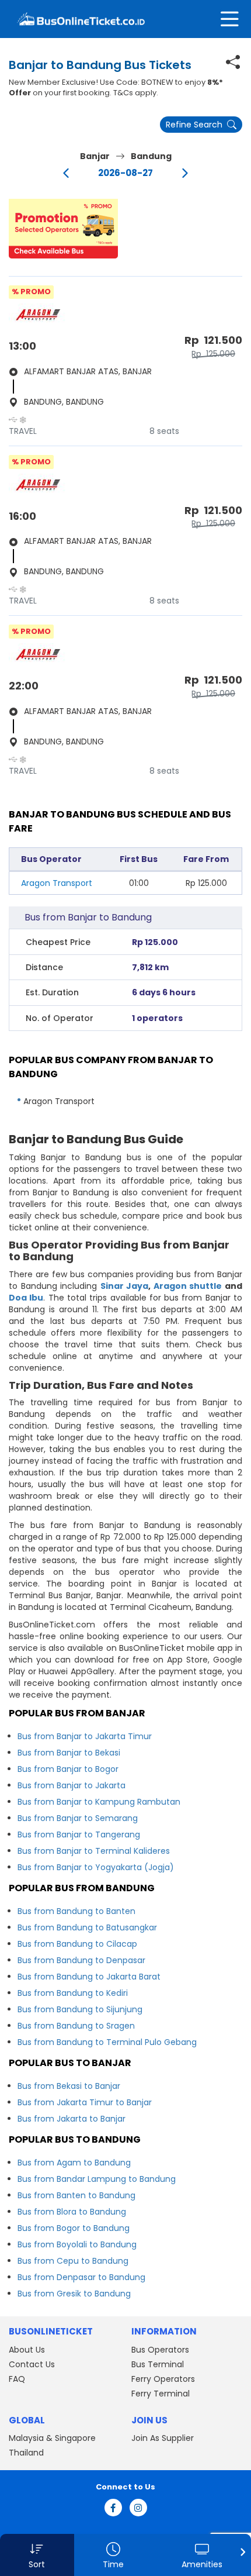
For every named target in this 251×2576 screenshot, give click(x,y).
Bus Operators (160, 2350)
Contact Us (32, 2364)
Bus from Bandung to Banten (76, 1911)
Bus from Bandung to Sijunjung (80, 2009)
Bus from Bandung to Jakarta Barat (89, 1977)
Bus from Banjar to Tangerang (79, 1834)
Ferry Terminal (161, 2394)
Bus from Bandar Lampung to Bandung (97, 2179)
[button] (63, 229)
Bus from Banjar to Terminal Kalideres (94, 1851)
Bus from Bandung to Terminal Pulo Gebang (107, 2042)
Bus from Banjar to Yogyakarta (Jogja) (96, 1867)
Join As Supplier (163, 2438)
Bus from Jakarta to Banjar (72, 2119)
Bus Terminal (158, 2364)
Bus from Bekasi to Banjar (69, 2086)
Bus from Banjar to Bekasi (69, 1753)
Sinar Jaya (125, 1286)
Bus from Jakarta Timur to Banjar (85, 2102)
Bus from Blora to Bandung (72, 2212)
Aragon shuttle (188, 1286)
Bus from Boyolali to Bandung (77, 2244)
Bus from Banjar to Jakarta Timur (85, 1736)
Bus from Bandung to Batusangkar (87, 1927)
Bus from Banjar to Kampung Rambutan (99, 1802)
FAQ (17, 2379)
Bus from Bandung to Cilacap (77, 1944)
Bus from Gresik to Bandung (74, 2294)
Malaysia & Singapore (52, 2438)
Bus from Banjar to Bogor (68, 1769)
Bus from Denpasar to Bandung (81, 2277)
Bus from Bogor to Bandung (74, 2228)
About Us (27, 2350)
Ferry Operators (163, 2379)
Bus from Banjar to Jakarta (72, 1785)
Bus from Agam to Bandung (74, 2163)
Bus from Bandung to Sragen (76, 2026)
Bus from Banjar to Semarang (78, 1818)
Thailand (26, 2453)
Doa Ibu (26, 1298)
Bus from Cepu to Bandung (73, 2261)
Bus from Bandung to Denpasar (81, 1960)
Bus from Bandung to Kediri (73, 1993)
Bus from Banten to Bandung (76, 2195)
